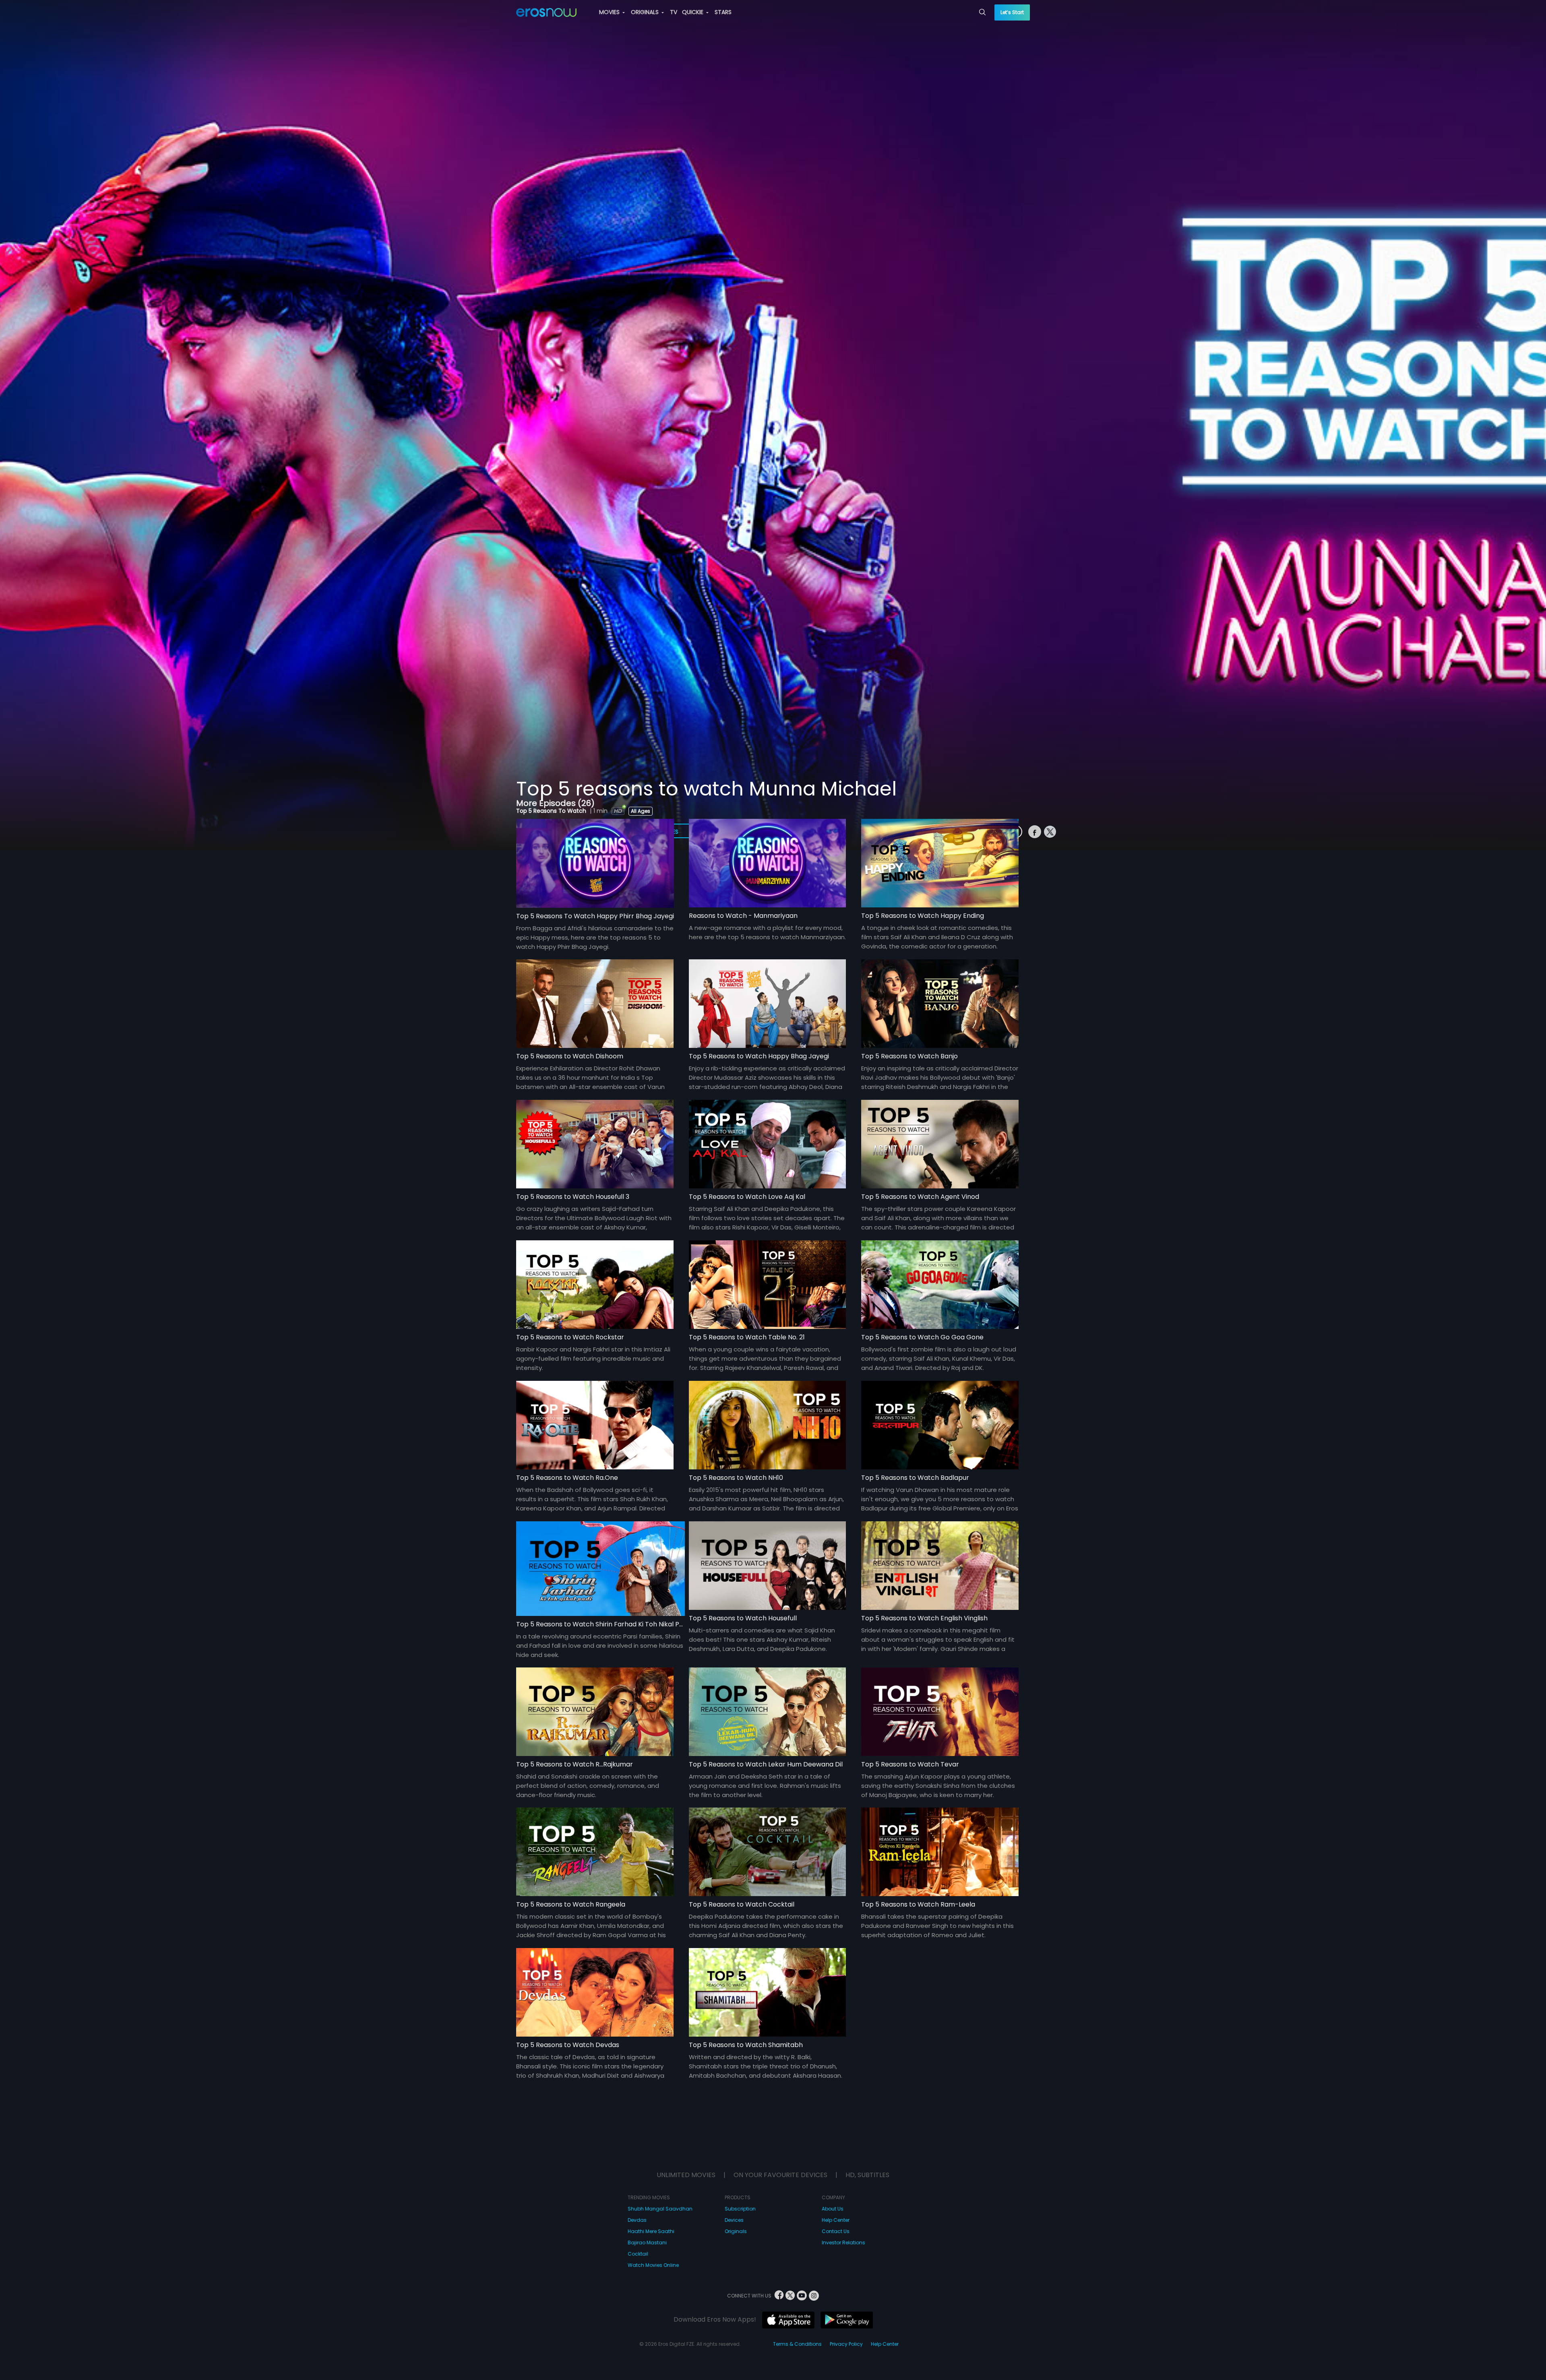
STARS (723, 12)
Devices (734, 2220)
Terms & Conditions (797, 2344)
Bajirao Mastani (647, 2243)
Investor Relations (843, 2243)
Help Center (836, 2220)
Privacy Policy (846, 2344)
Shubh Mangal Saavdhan (660, 2209)
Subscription (740, 2209)
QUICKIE (693, 12)
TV (674, 12)
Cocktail (638, 2254)
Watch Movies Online (653, 2265)
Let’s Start (1012, 12)
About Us (833, 2209)
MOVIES (610, 12)
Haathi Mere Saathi (651, 2231)
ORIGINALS (646, 12)
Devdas (637, 2220)
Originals (736, 2231)
